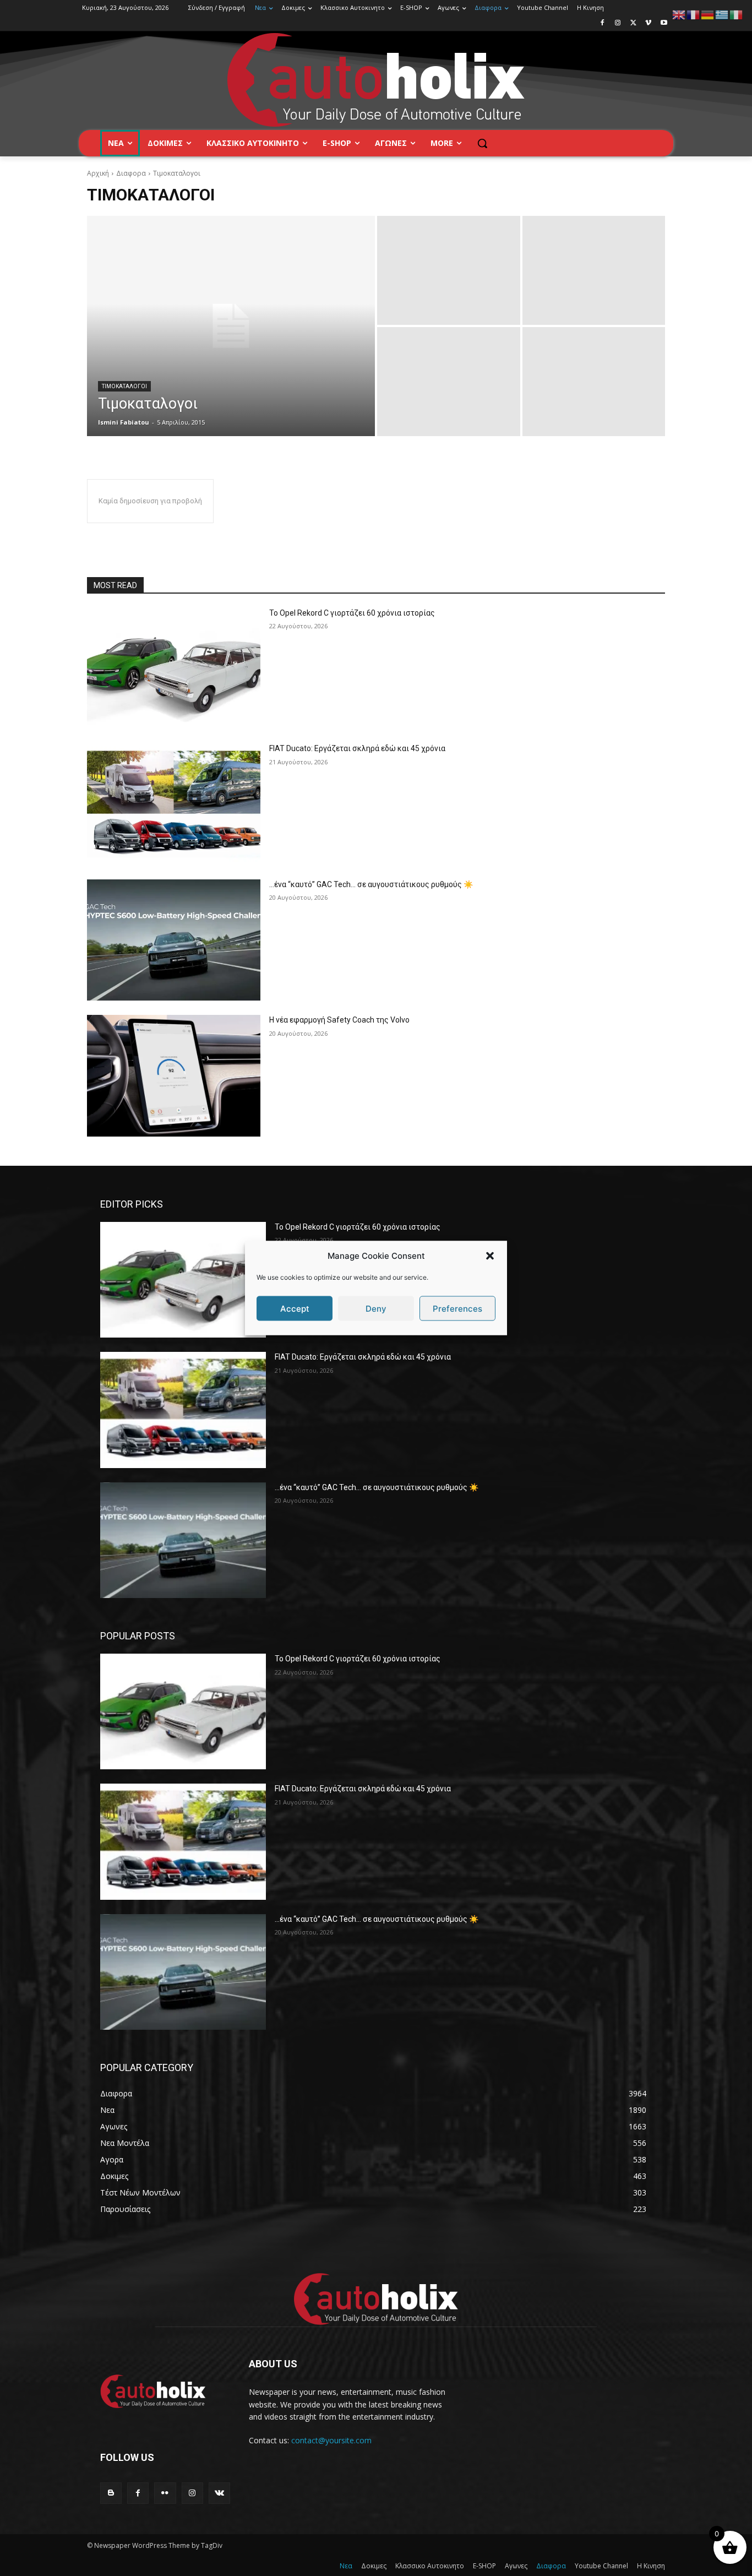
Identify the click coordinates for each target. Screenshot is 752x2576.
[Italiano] (737, 14)
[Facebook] (603, 23)
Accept (295, 1308)
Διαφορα (131, 173)
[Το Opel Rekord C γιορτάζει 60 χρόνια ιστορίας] (174, 669)
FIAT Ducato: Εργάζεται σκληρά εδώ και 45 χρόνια (357, 748)
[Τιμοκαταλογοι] (231, 326)
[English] (679, 14)
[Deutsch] (708, 14)
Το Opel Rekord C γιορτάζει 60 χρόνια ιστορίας (352, 613)
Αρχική (98, 173)
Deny (376, 1308)
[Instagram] (618, 23)
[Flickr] (165, 2493)
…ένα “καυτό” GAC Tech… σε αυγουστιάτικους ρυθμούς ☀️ (371, 884)
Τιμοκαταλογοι (124, 386)
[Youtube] (664, 23)
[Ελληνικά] (722, 14)
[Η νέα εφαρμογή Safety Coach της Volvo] (174, 1076)
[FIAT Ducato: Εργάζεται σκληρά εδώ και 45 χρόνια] (174, 804)
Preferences (457, 1308)
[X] (633, 23)
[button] (490, 1256)
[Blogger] (111, 2493)
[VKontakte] (219, 2493)
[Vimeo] (648, 23)
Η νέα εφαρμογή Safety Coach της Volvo (339, 1020)
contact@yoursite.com (331, 2440)
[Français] (694, 14)
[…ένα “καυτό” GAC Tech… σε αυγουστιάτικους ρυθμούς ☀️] (174, 940)
